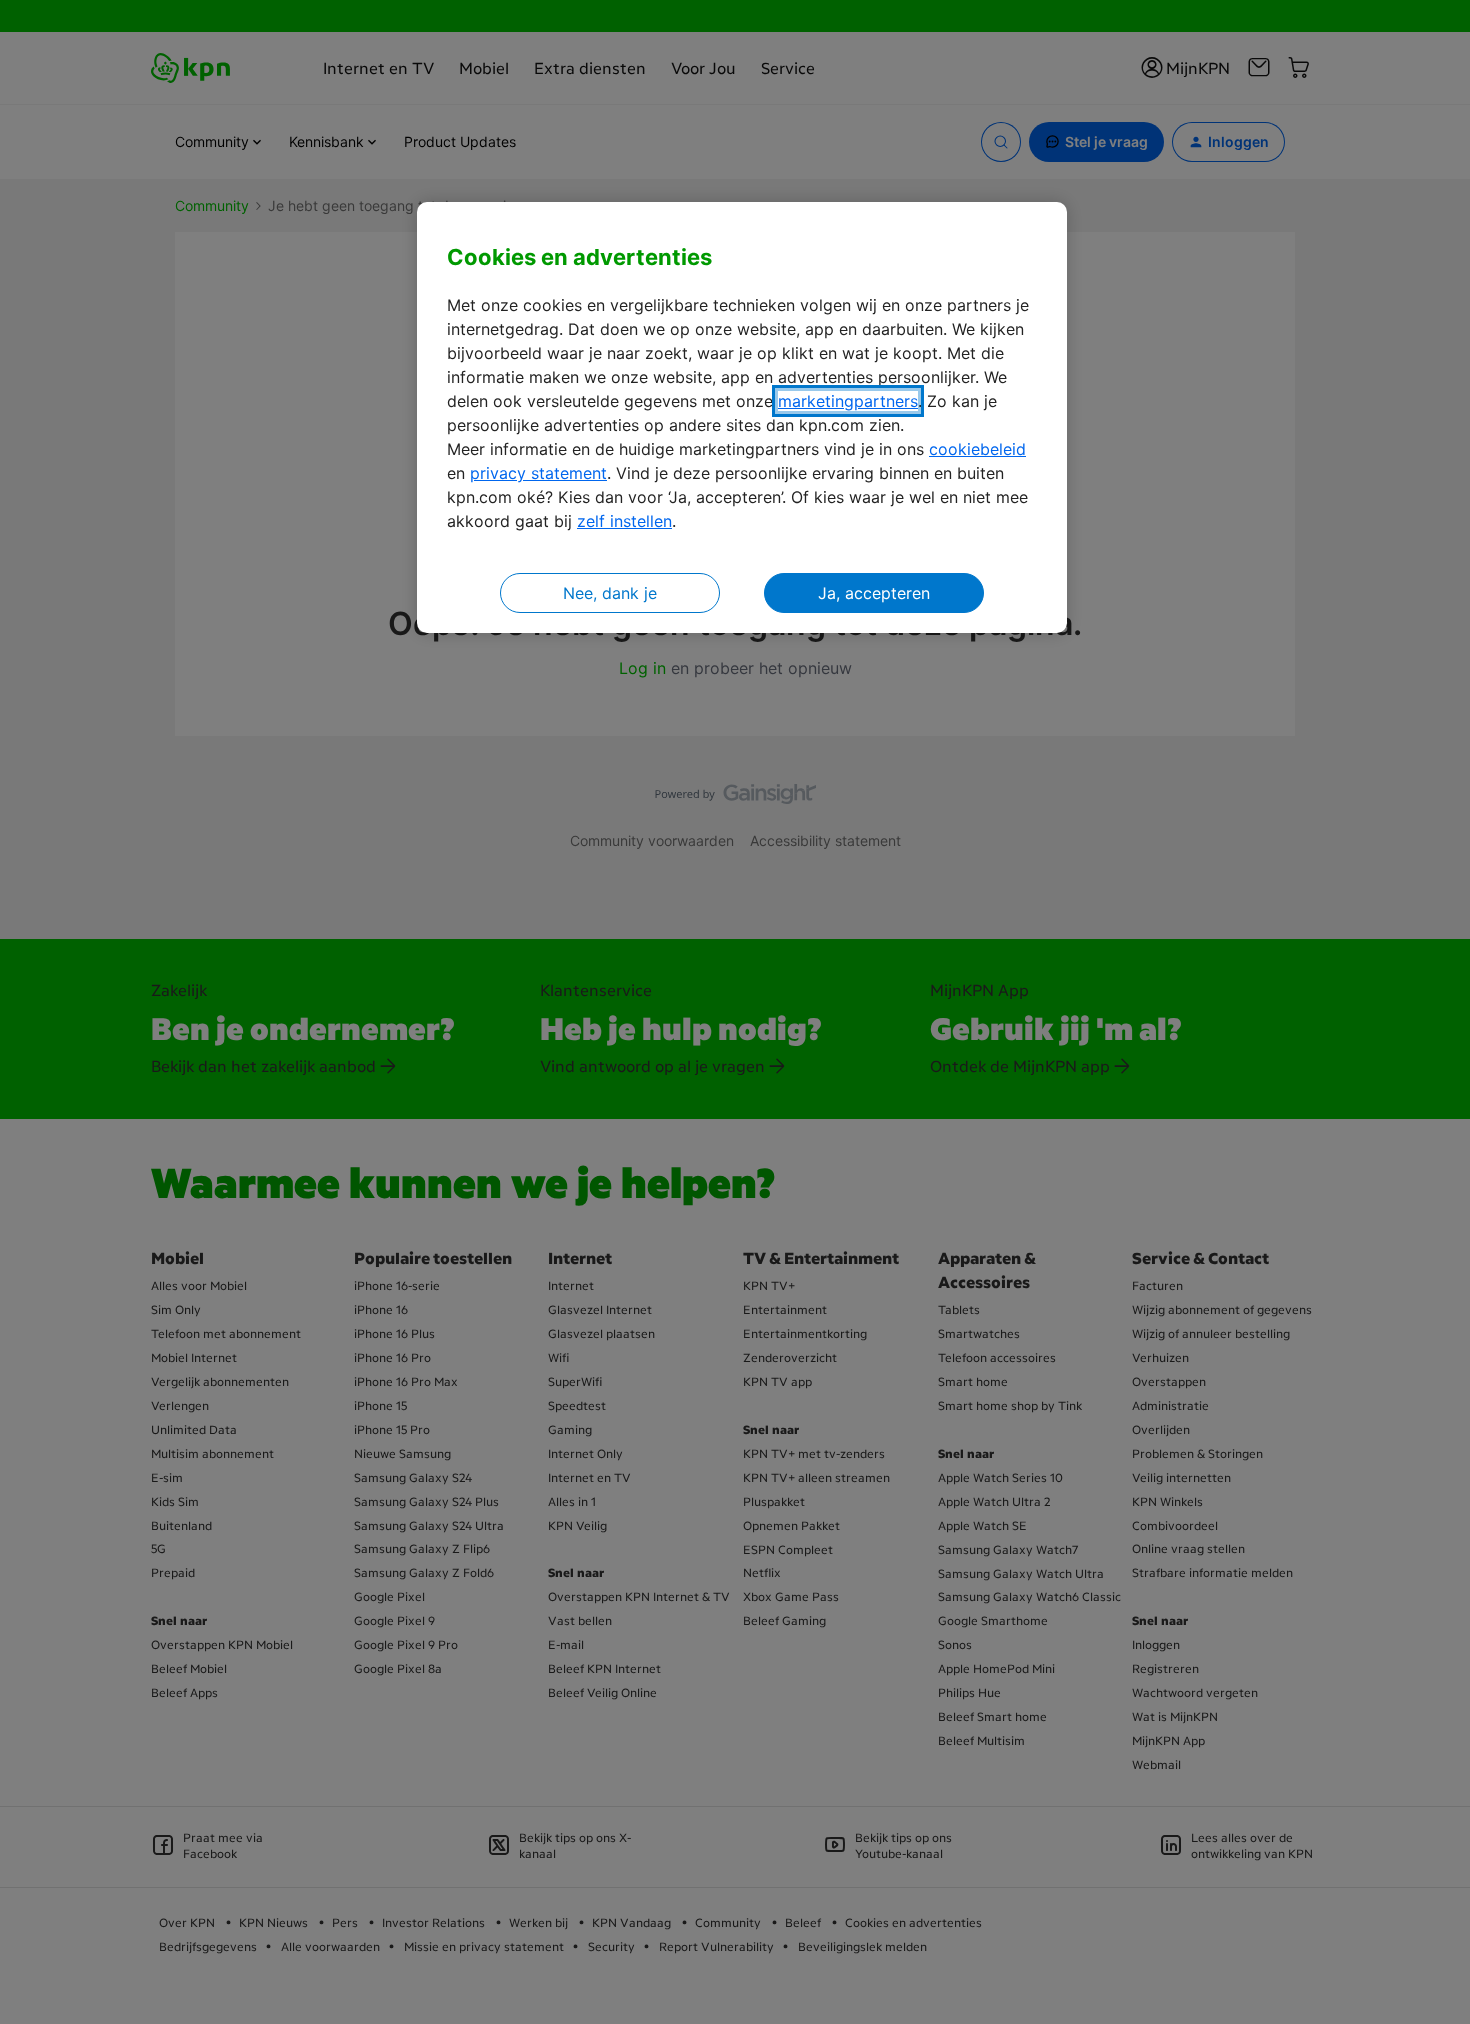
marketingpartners (848, 401)
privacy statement (538, 473)
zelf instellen (624, 521)
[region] (742, 417)
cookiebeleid (977, 449)
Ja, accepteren (874, 593)
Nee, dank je (610, 593)
